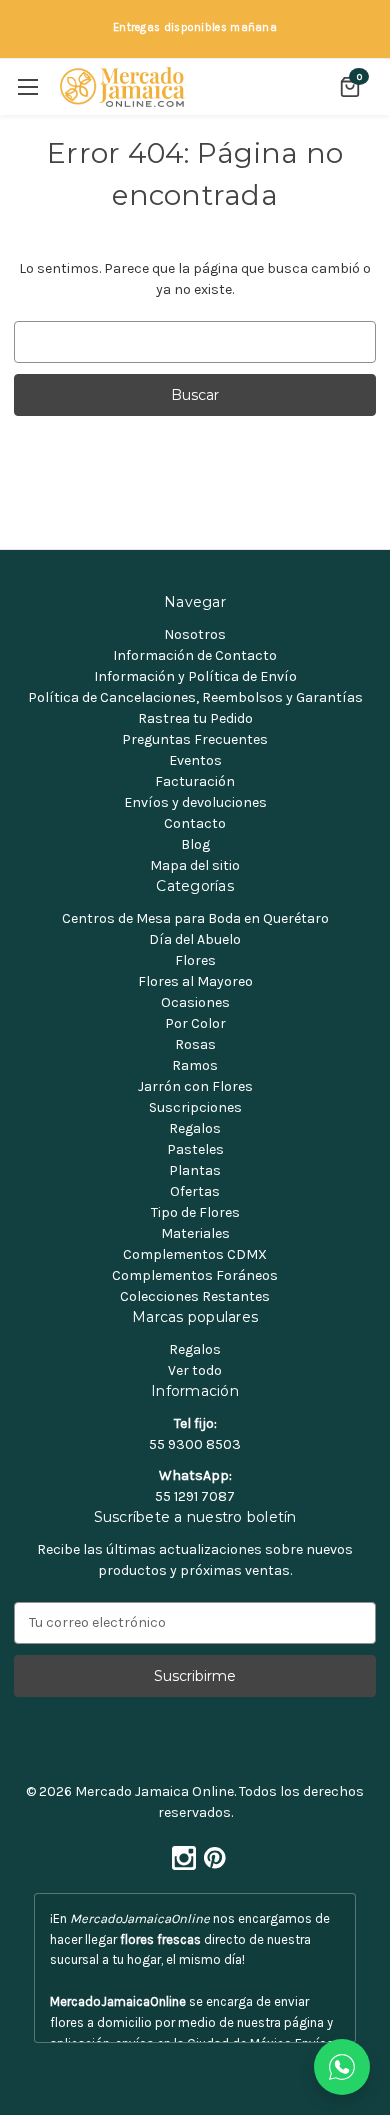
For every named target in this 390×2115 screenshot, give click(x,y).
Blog (195, 844)
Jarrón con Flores (195, 1086)
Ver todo (195, 1370)
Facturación (195, 781)
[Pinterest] (211, 1853)
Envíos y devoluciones (195, 802)
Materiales (195, 1233)
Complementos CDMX (195, 1254)
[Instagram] (180, 1853)
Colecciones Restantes (195, 1296)
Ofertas (195, 1191)
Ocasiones (195, 1002)
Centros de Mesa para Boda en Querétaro (195, 918)
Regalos (195, 1128)
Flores (195, 960)
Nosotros (195, 634)
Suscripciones (195, 1107)
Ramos (195, 1065)
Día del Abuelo (195, 939)
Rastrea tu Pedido (195, 718)
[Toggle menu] (27, 86)
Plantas (195, 1170)
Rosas (195, 1044)
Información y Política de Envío (195, 676)
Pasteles (195, 1149)
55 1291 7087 (195, 1496)
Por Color (195, 1023)
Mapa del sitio (195, 865)
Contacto (195, 823)
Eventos (195, 760)
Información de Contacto (195, 655)
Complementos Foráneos (195, 1275)
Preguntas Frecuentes (195, 739)
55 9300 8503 (195, 1444)
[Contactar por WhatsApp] (342, 2067)
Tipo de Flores (195, 1212)
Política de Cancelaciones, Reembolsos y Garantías (195, 697)
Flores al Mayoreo (195, 981)
